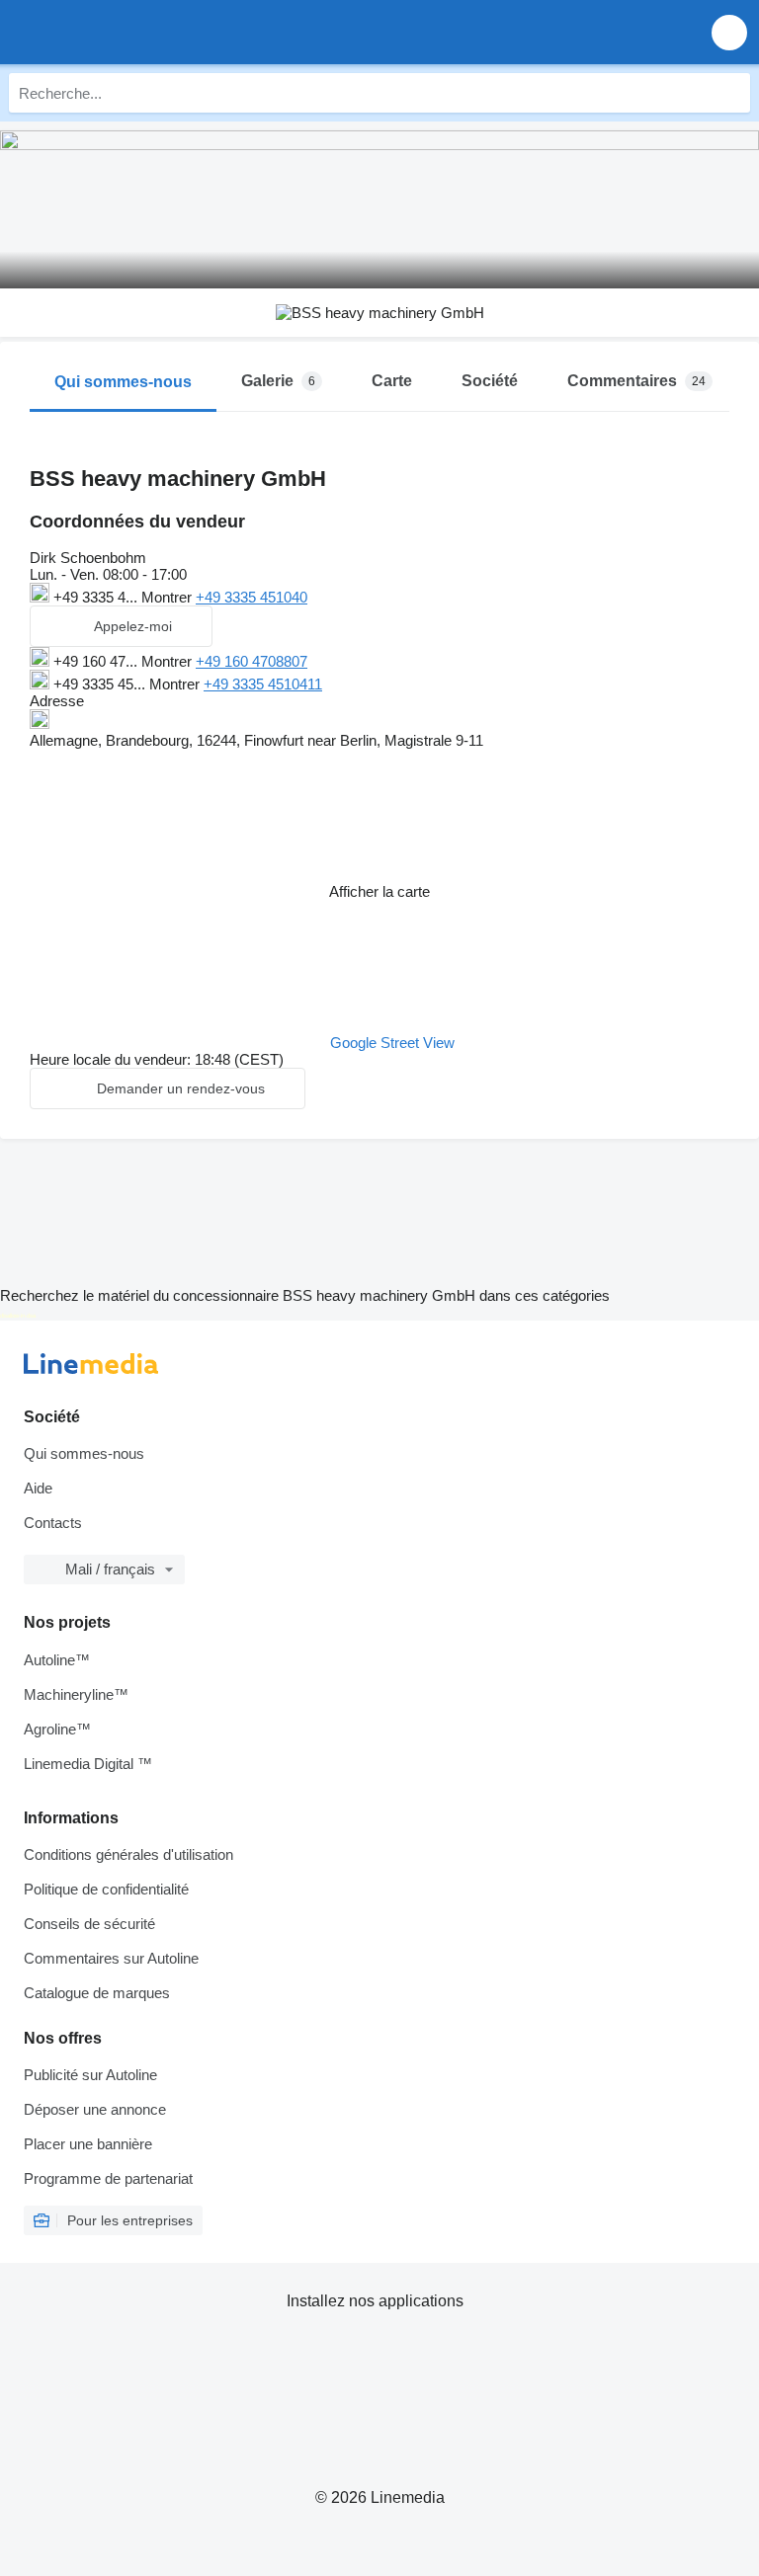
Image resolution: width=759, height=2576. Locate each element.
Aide (38, 1488)
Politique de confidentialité (106, 1889)
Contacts (53, 1523)
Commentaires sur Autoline (111, 1958)
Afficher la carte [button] (379, 891)
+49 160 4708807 (252, 661)
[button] (729, 32)
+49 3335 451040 (252, 597)
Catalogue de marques (97, 1993)
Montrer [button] (169, 597)
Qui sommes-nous (84, 1453)
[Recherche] (730, 93)
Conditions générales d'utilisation (128, 1854)
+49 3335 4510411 (263, 684)
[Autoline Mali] (128, 32)
